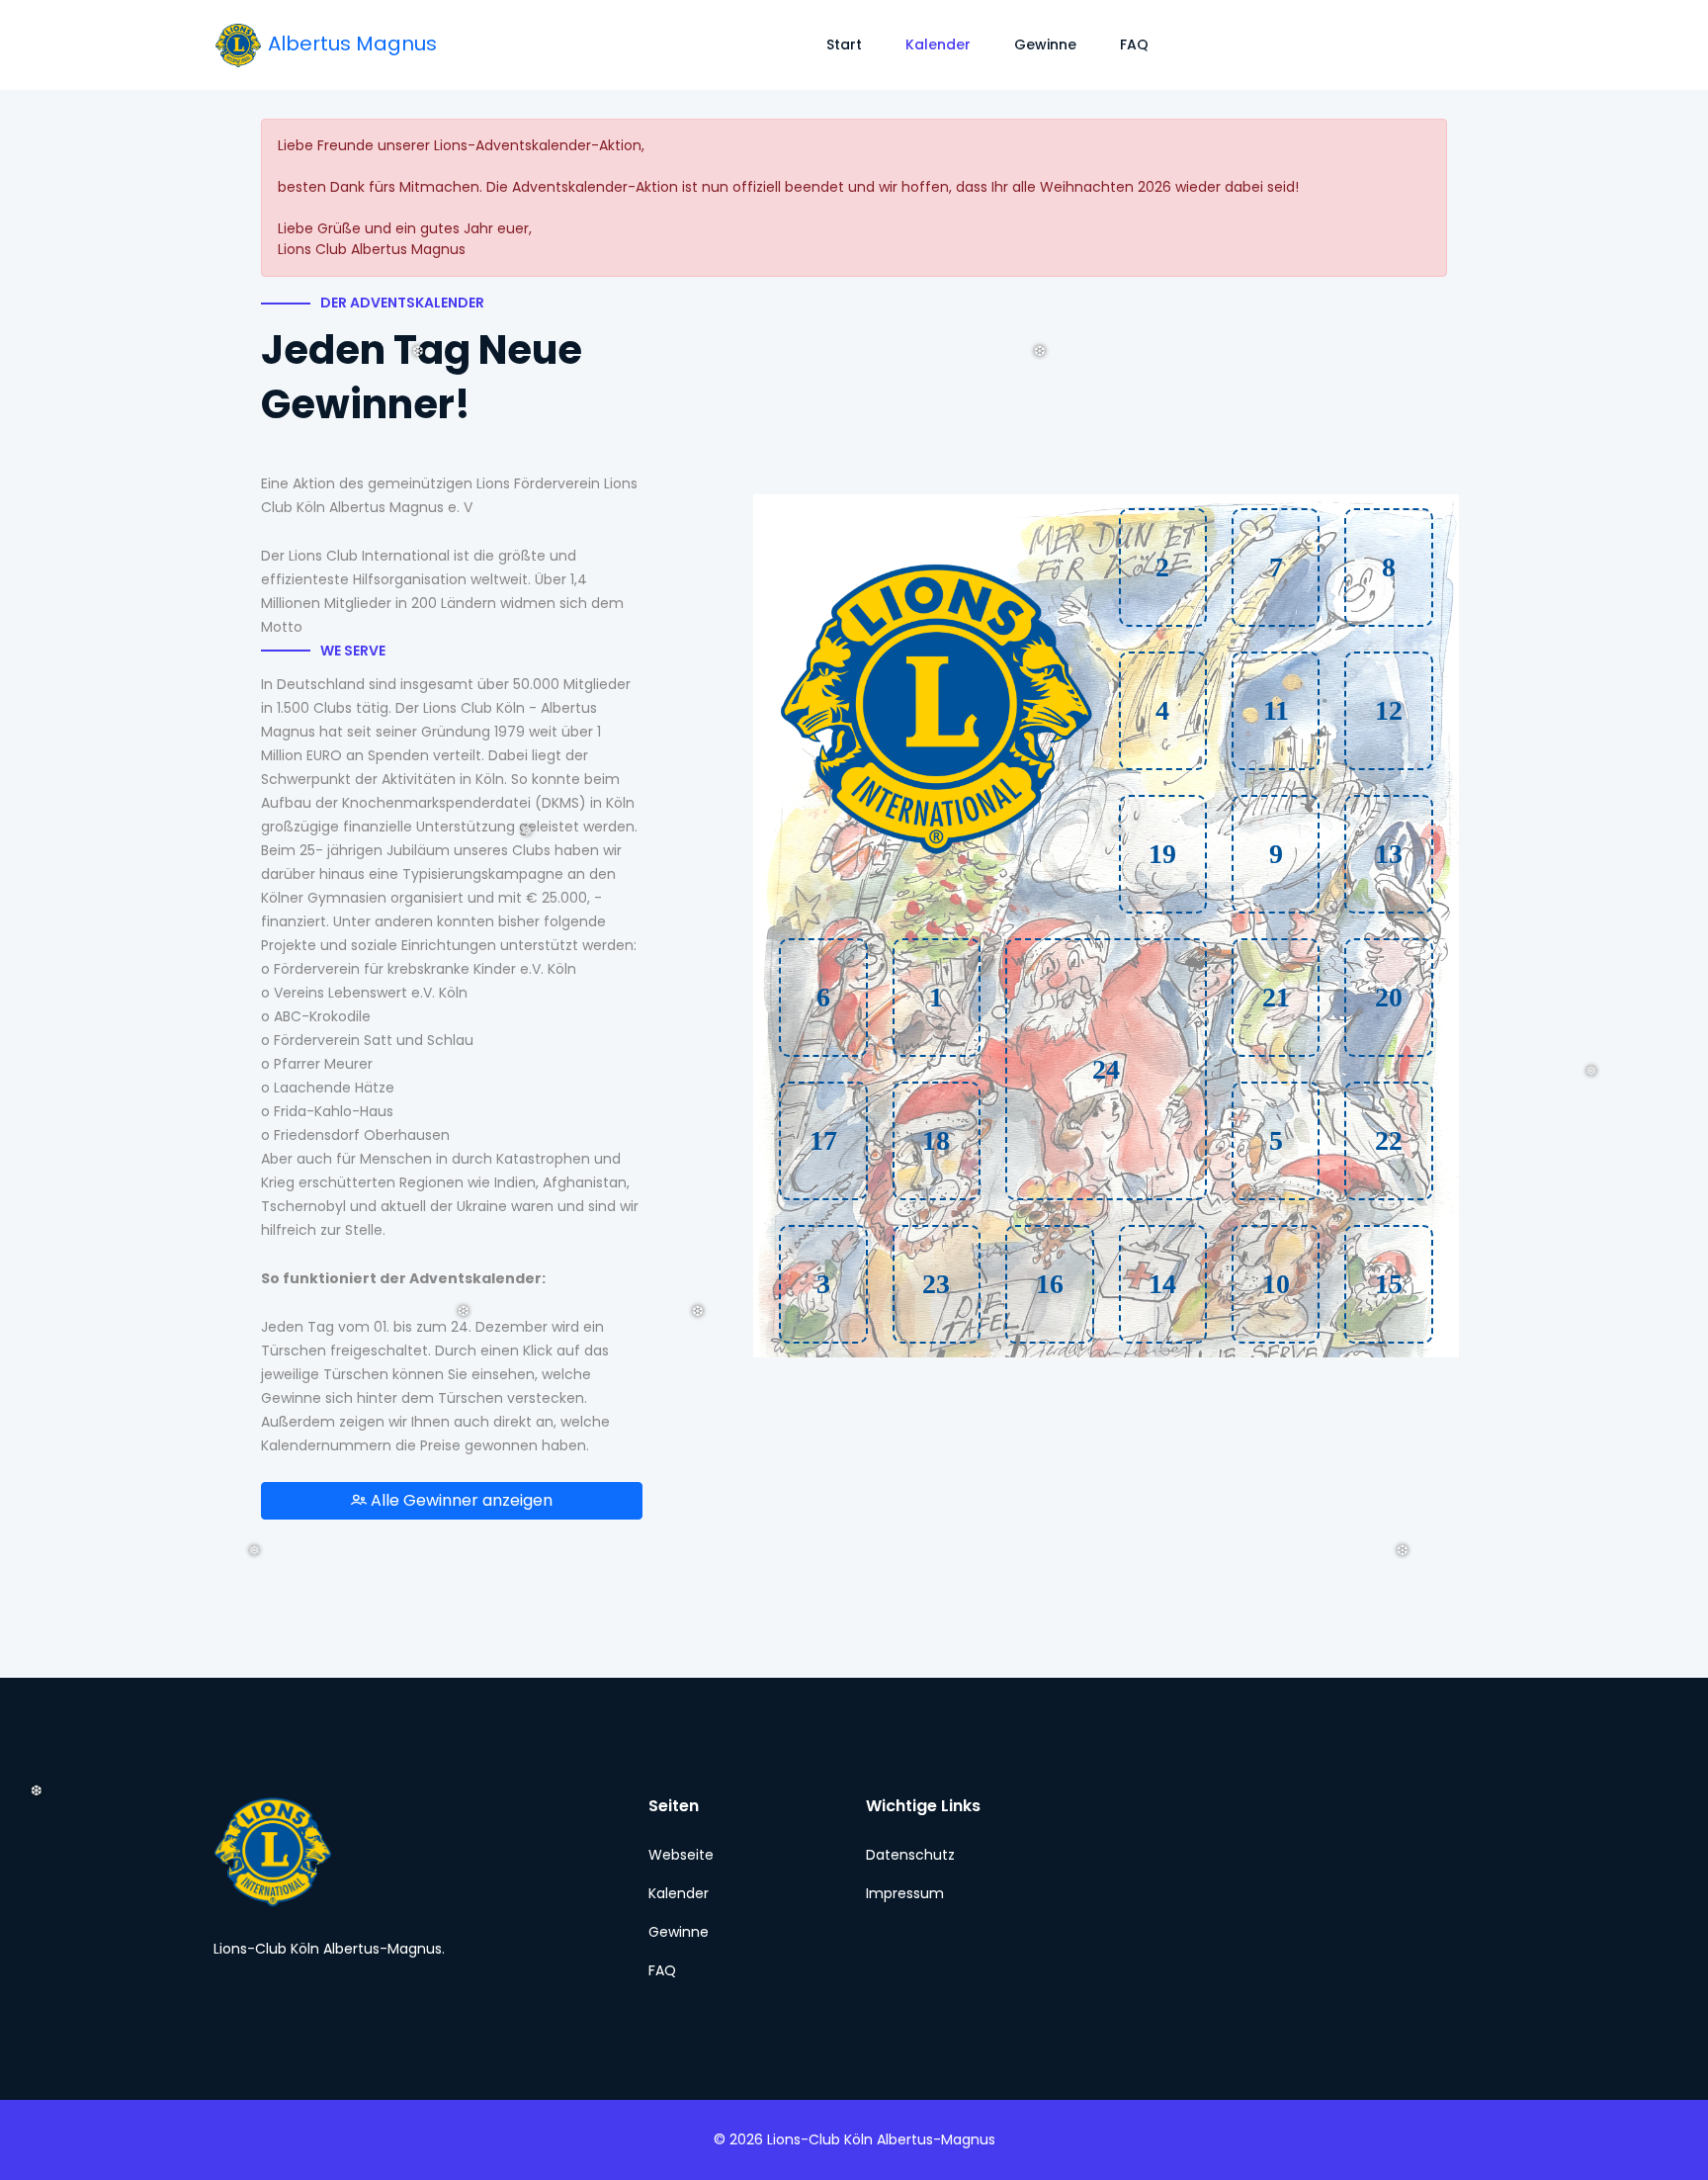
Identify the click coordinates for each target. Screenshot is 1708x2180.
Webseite (681, 1855)
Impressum (905, 1893)
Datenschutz (910, 1855)
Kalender (938, 44)
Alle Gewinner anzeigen (460, 1500)
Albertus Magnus (350, 44)
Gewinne (1045, 44)
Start (844, 44)
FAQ (1134, 44)
